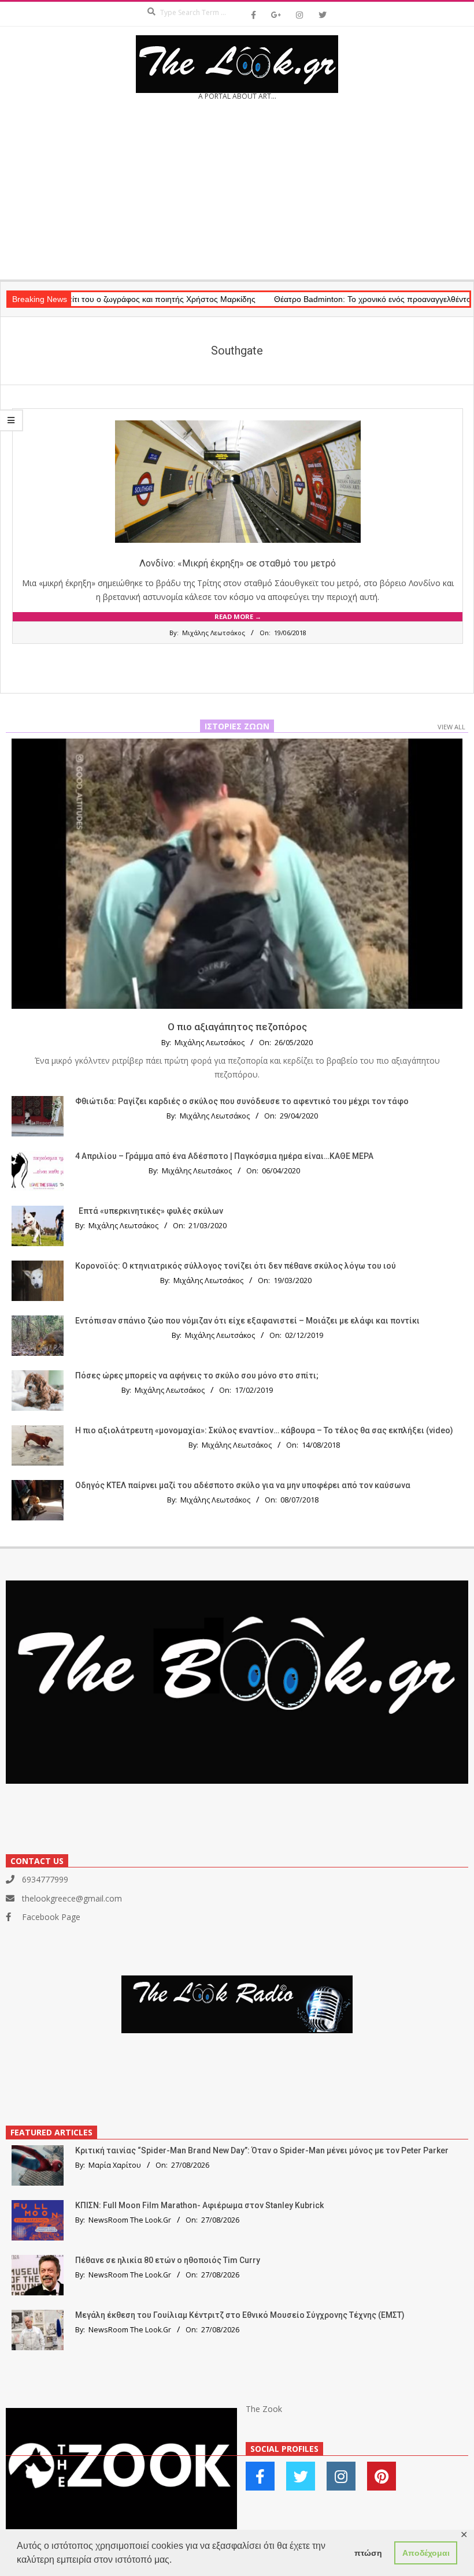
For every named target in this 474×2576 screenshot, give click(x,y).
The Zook (264, 2409)
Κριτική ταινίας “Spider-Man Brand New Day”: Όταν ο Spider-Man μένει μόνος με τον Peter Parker (262, 2150)
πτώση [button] (368, 2553)
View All (451, 727)
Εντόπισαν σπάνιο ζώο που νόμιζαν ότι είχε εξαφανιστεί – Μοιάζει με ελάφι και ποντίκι (247, 1321)
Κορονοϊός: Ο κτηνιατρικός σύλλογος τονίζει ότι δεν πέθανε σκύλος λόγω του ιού (236, 1266)
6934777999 (45, 1879)
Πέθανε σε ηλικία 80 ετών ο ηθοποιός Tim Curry (168, 2260)
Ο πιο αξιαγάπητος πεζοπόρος (237, 1027)
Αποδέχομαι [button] (426, 2553)
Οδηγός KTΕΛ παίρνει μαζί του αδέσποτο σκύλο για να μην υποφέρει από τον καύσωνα (243, 1485)
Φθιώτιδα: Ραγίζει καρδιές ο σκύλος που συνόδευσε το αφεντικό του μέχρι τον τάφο (242, 1101)
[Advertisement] (237, 194)
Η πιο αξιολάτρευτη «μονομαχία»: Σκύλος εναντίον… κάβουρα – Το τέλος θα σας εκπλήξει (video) (264, 1430)
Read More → (238, 616)
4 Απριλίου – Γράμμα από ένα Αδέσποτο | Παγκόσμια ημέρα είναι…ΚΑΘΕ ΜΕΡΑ (224, 1156)
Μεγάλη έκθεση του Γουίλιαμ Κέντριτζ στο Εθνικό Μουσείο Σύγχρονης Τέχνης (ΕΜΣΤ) (240, 2315)
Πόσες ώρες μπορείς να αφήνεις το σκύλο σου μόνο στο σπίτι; (197, 1375)
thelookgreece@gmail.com (72, 1898)
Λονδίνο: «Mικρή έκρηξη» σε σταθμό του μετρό (238, 563)
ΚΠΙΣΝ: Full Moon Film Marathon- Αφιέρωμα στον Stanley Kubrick (199, 2205)
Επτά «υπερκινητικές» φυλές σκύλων (151, 1211)
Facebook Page (51, 1917)
